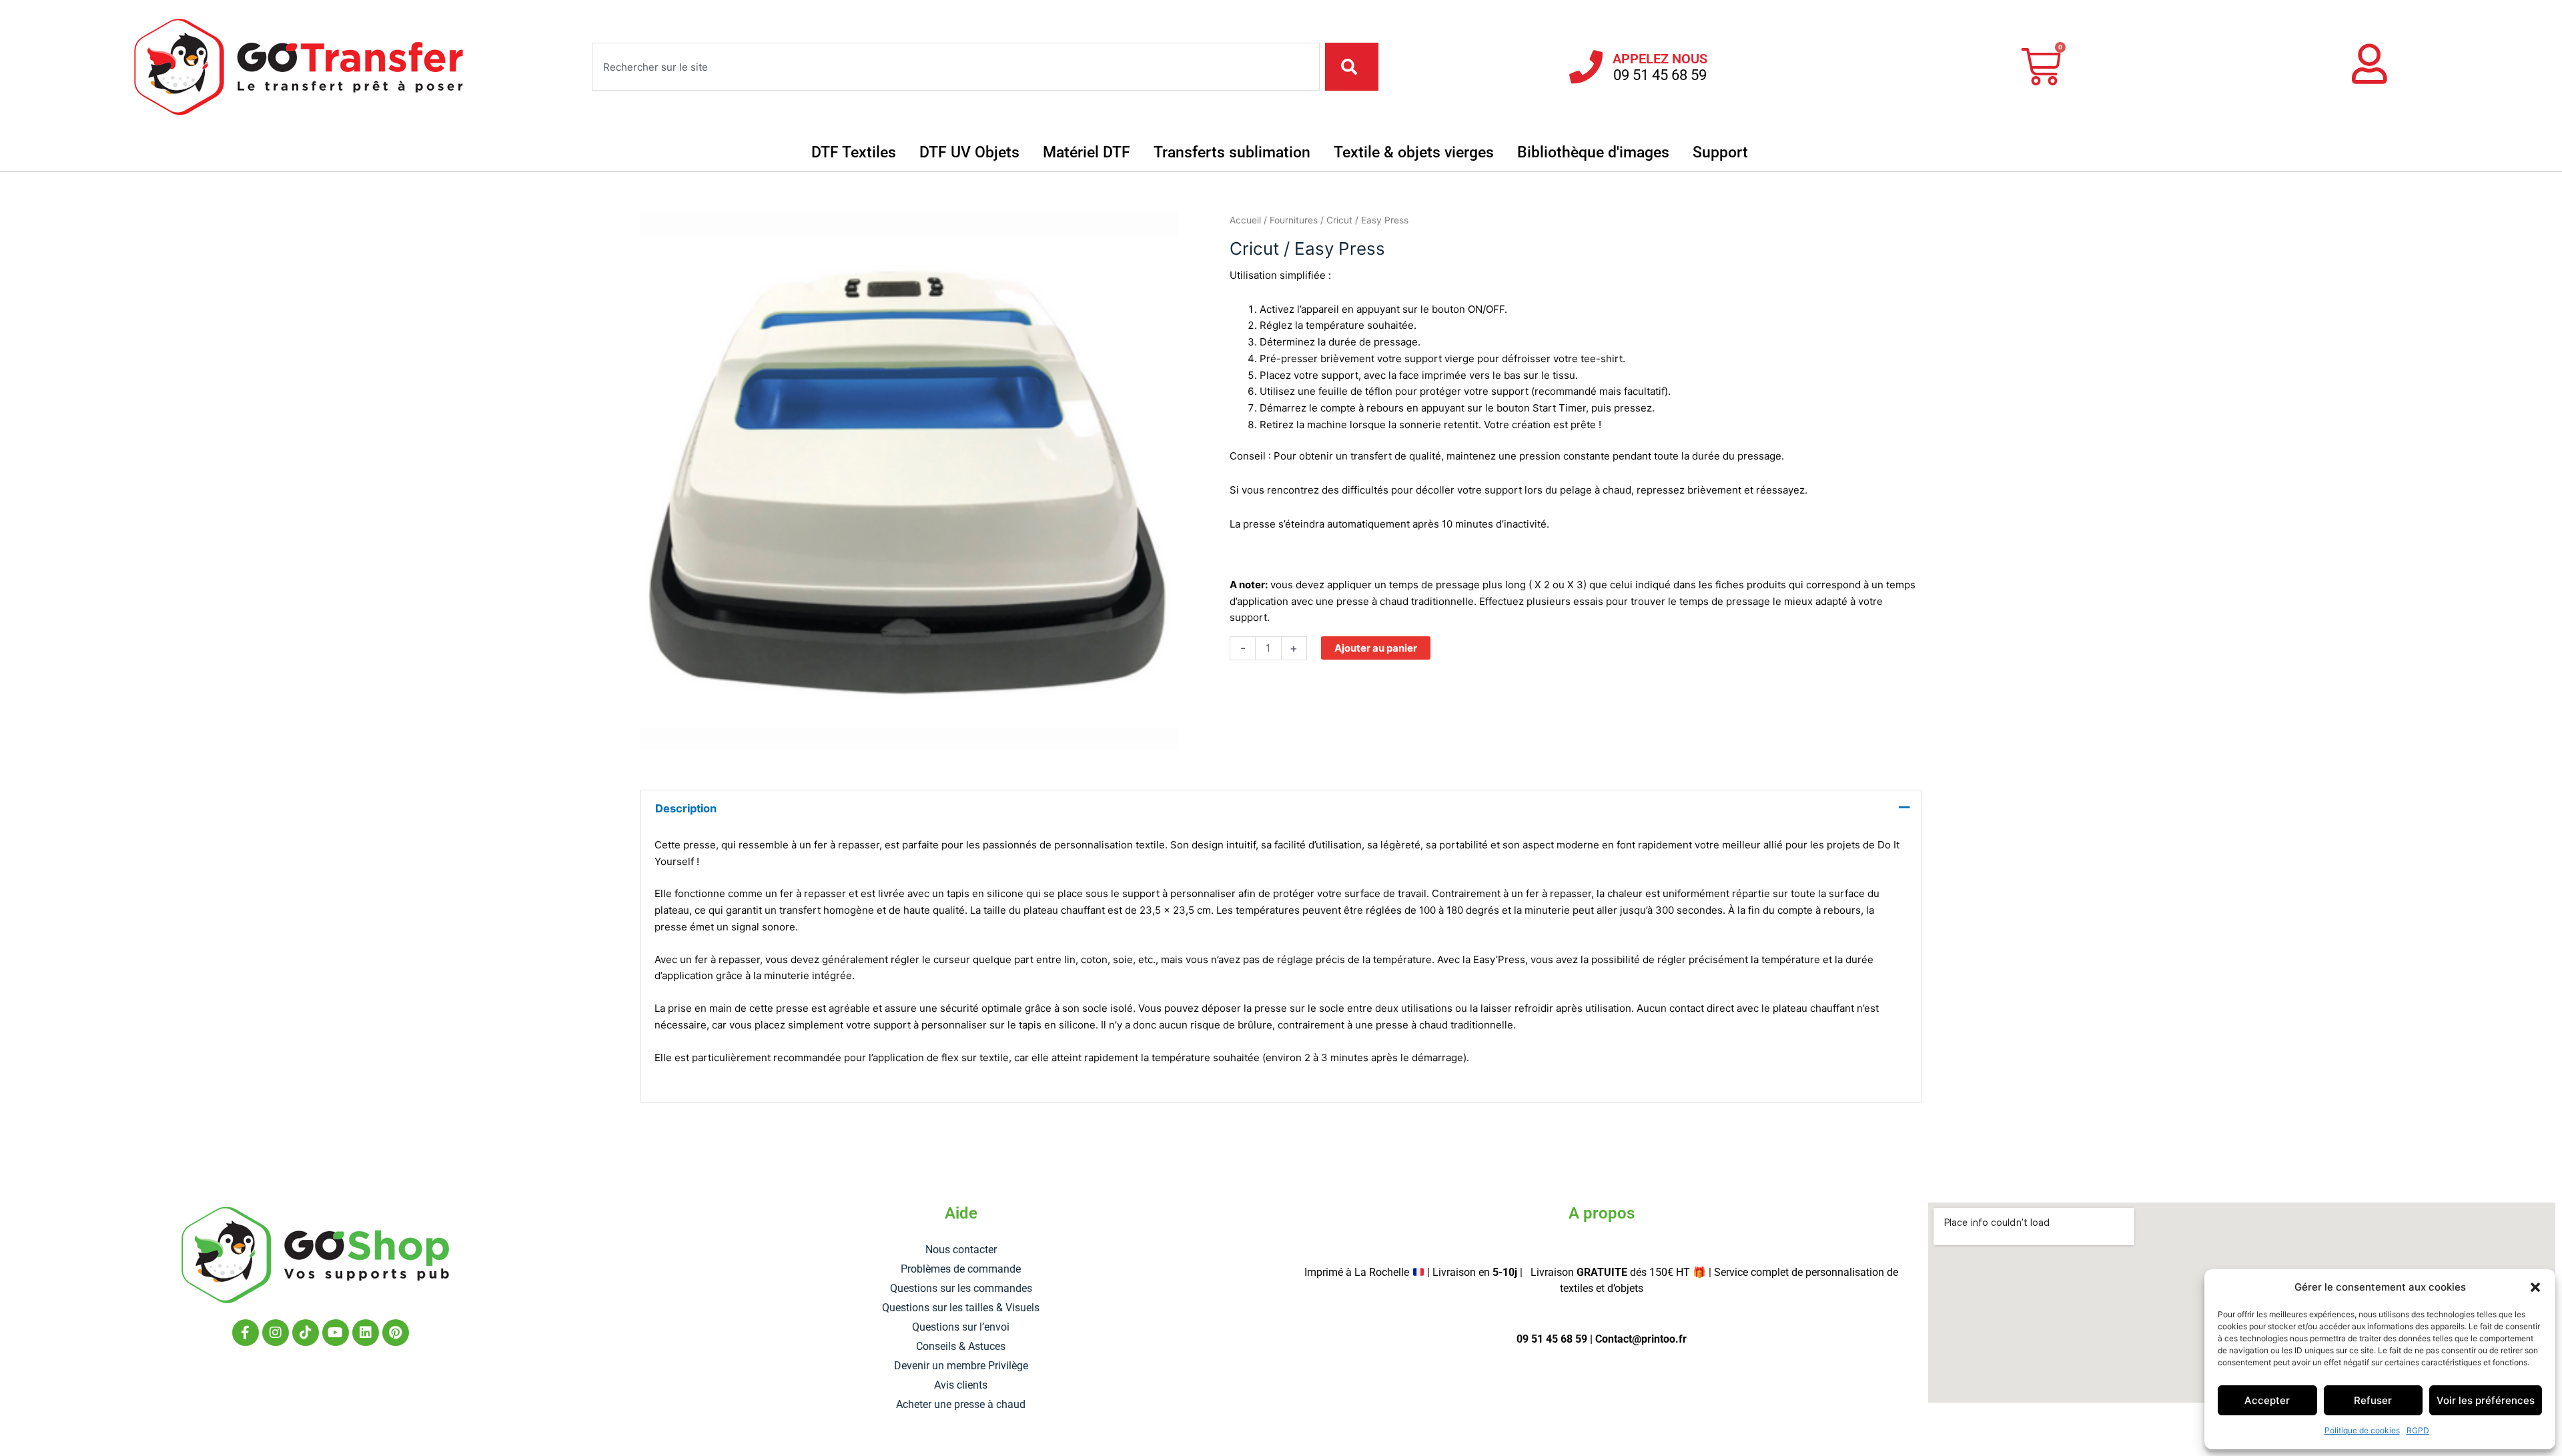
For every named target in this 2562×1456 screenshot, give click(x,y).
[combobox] (956, 67)
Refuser (2373, 1400)
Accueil (1245, 220)
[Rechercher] (1352, 67)
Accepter (2267, 1400)
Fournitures (1294, 220)
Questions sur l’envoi (961, 1327)
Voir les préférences (2486, 1400)
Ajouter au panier (1376, 648)
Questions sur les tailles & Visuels (961, 1308)
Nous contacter (961, 1250)
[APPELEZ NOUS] (1586, 67)
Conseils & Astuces (961, 1346)
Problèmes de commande (961, 1269)
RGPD (2418, 1430)
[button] (2535, 1287)
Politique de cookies (2362, 1430)
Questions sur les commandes (961, 1288)
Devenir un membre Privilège (961, 1366)
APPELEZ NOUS (1660, 59)
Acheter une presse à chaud (961, 1404)
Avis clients (961, 1385)
